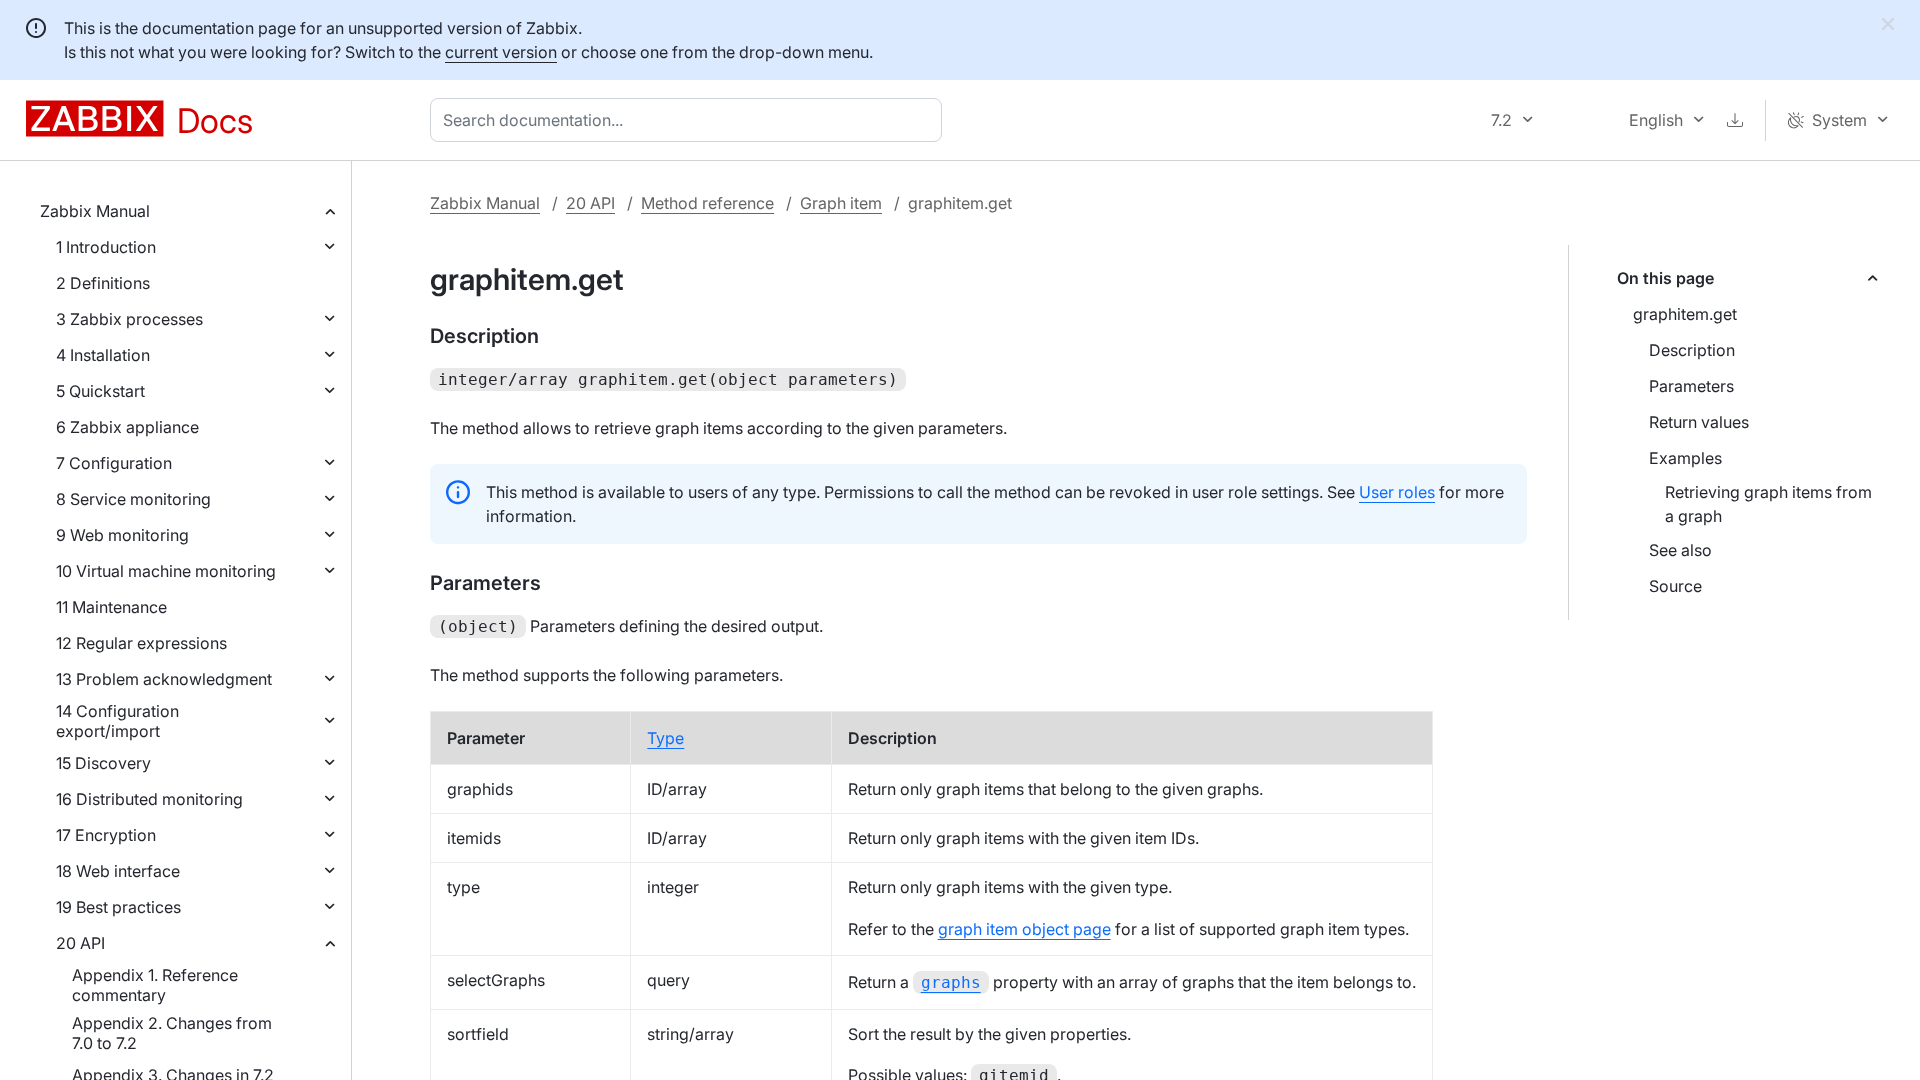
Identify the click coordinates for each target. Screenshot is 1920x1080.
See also (1680, 550)
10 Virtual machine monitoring (166, 571)
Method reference (707, 203)
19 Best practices (118, 907)
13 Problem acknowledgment (164, 679)
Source (1675, 586)
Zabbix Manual (95, 211)
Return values (1699, 422)
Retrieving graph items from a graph (1768, 504)
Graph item (841, 203)
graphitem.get (1685, 314)
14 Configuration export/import (117, 721)
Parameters (1691, 386)
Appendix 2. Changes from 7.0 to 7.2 (172, 1033)
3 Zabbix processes (129, 319)
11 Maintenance (111, 607)
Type (665, 738)
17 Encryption (106, 835)
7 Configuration (114, 463)
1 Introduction (106, 247)
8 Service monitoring (133, 499)
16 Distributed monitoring (149, 799)
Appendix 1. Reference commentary (155, 985)
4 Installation (103, 355)
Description (1692, 350)
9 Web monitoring (122, 535)
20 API (80, 943)
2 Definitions (103, 283)
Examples (1685, 458)
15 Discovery (103, 763)
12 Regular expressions (141, 643)
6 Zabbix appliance (127, 427)
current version (501, 52)
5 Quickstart (100, 391)
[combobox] (690, 120)
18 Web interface (118, 871)
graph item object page (1024, 929)
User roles (1397, 492)
